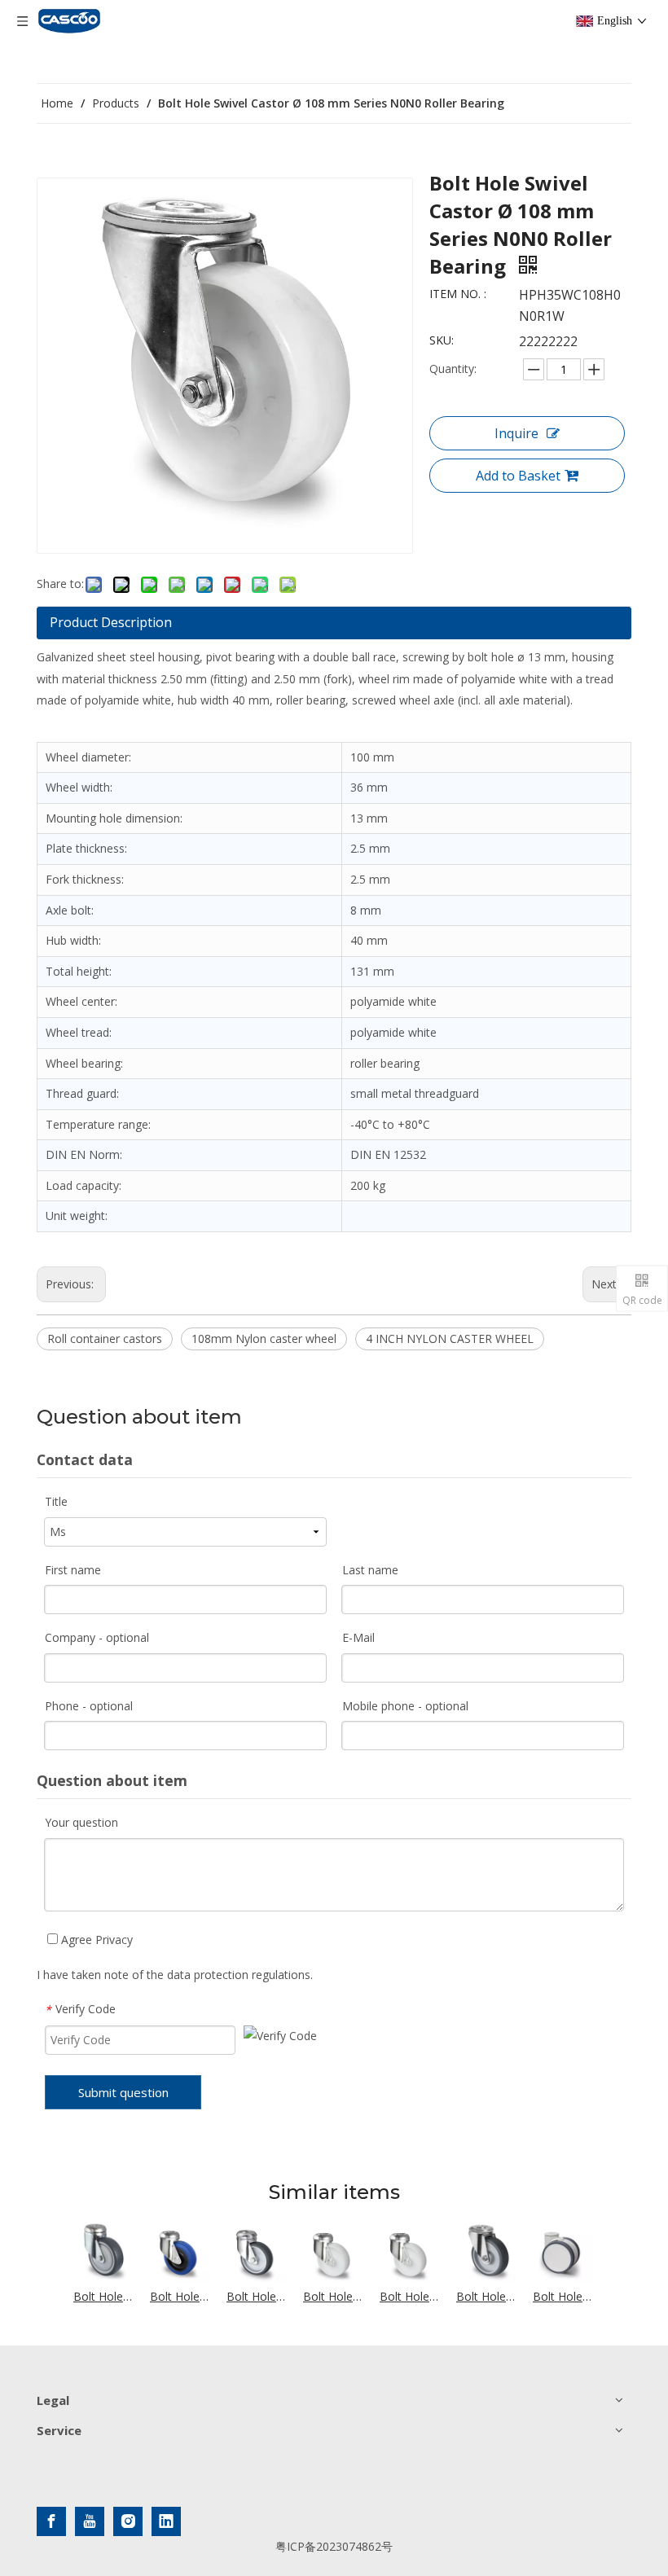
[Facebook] (51, 2521)
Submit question (123, 2092)
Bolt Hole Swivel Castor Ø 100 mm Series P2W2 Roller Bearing (486, 2296)
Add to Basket (518, 476)
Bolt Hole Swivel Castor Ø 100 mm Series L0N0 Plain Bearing (410, 2296)
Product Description (111, 622)
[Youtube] (90, 2521)
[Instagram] (128, 2521)
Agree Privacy (95, 1940)
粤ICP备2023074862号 (334, 2546)
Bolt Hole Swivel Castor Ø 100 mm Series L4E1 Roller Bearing (180, 2296)
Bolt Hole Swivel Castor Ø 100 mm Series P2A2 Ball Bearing (103, 2296)
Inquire (516, 433)
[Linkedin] (166, 2521)
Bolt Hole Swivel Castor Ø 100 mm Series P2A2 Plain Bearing (257, 2296)
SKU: (442, 340)
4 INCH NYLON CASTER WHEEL (450, 1338)
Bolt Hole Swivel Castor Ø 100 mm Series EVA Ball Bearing (563, 2296)
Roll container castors (105, 1338)
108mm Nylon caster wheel (264, 1338)
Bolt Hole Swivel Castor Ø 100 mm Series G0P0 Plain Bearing (333, 2296)
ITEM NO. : (458, 294)
